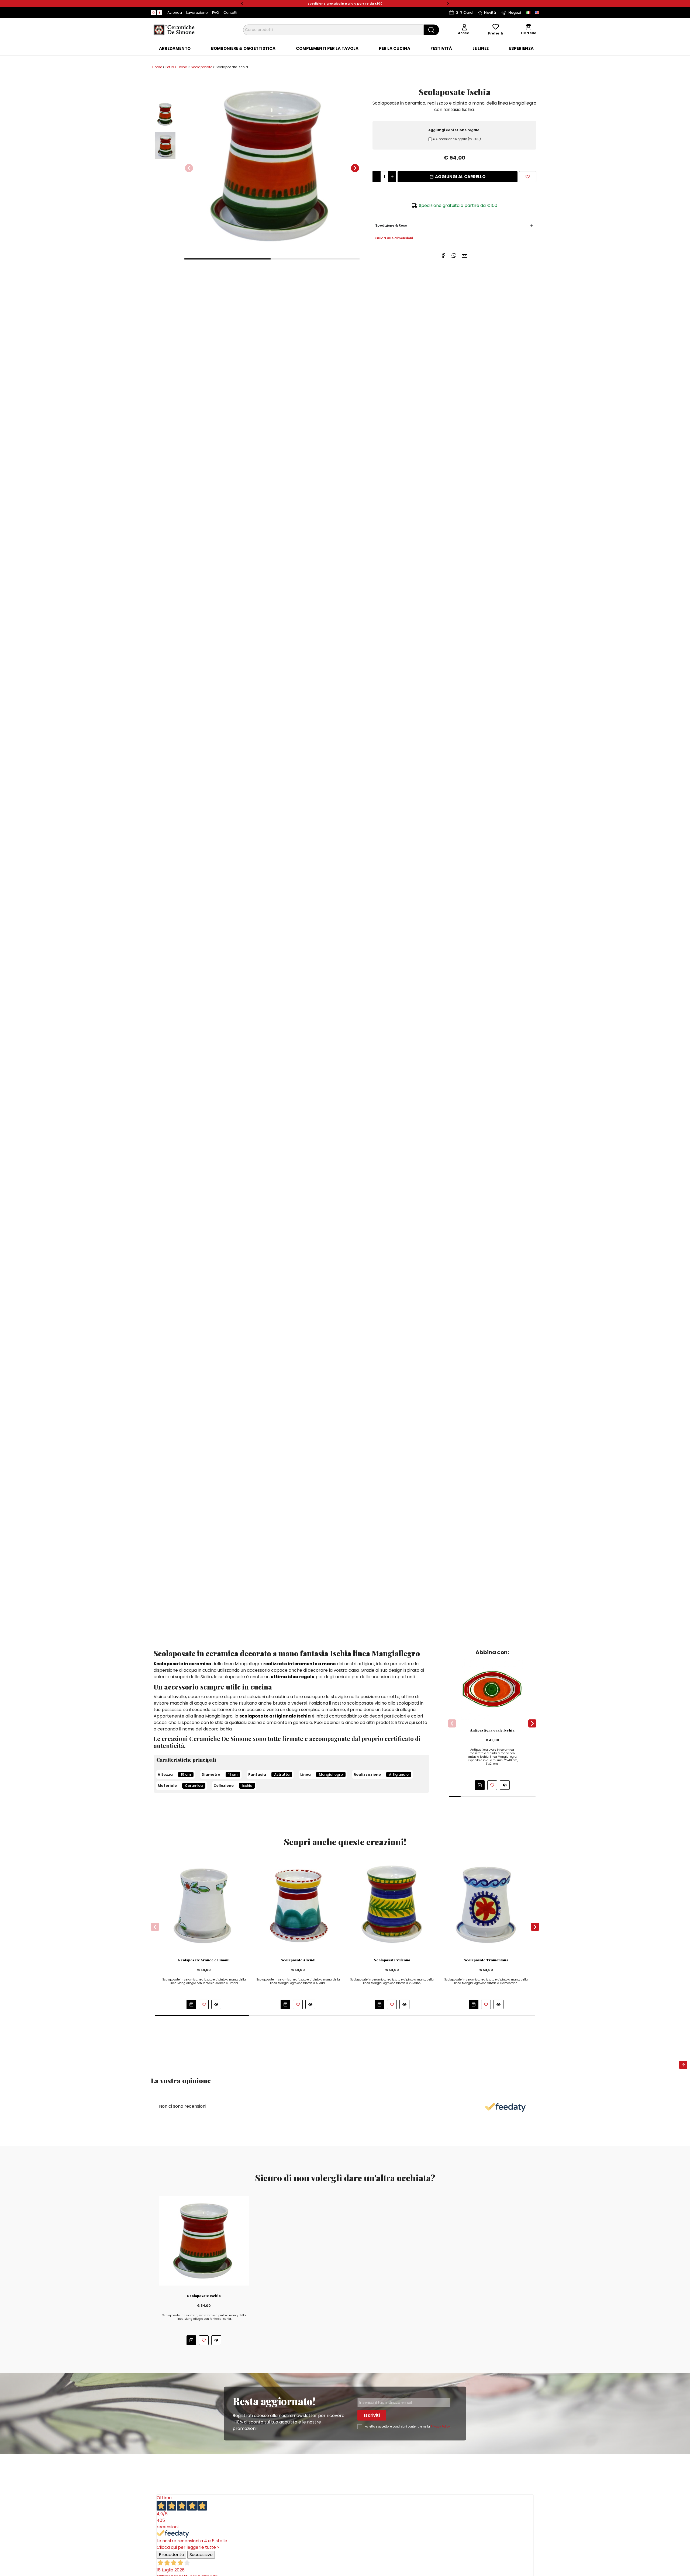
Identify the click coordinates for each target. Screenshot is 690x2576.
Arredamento (175, 49)
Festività (441, 49)
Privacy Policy (440, 2427)
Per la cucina (395, 49)
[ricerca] (431, 30)
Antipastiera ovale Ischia (492, 1730)
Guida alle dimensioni (394, 238)
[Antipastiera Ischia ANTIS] (492, 1689)
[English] (537, 13)
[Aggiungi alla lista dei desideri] (528, 177)
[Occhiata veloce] (505, 1785)
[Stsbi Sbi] (153, 13)
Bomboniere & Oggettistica (243, 49)
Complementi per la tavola (327, 49)
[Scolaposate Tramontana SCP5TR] (486, 1905)
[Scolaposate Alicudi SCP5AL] (298, 1905)
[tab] (175, 49)
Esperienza (521, 49)
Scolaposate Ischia (204, 2296)
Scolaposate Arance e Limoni (204, 1960)
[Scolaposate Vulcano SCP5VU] (392, 1905)
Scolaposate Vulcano (392, 1960)
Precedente (171, 2555)
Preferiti (496, 33)
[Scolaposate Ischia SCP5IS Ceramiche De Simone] (272, 165)
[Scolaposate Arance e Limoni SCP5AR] (204, 1905)
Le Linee (481, 49)
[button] (242, 4)
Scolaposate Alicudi (298, 1960)
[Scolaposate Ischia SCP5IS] (204, 2240)
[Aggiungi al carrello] (480, 1785)
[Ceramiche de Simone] (174, 30)
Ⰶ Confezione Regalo (457, 139)
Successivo (201, 2555)
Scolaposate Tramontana (486, 1960)
